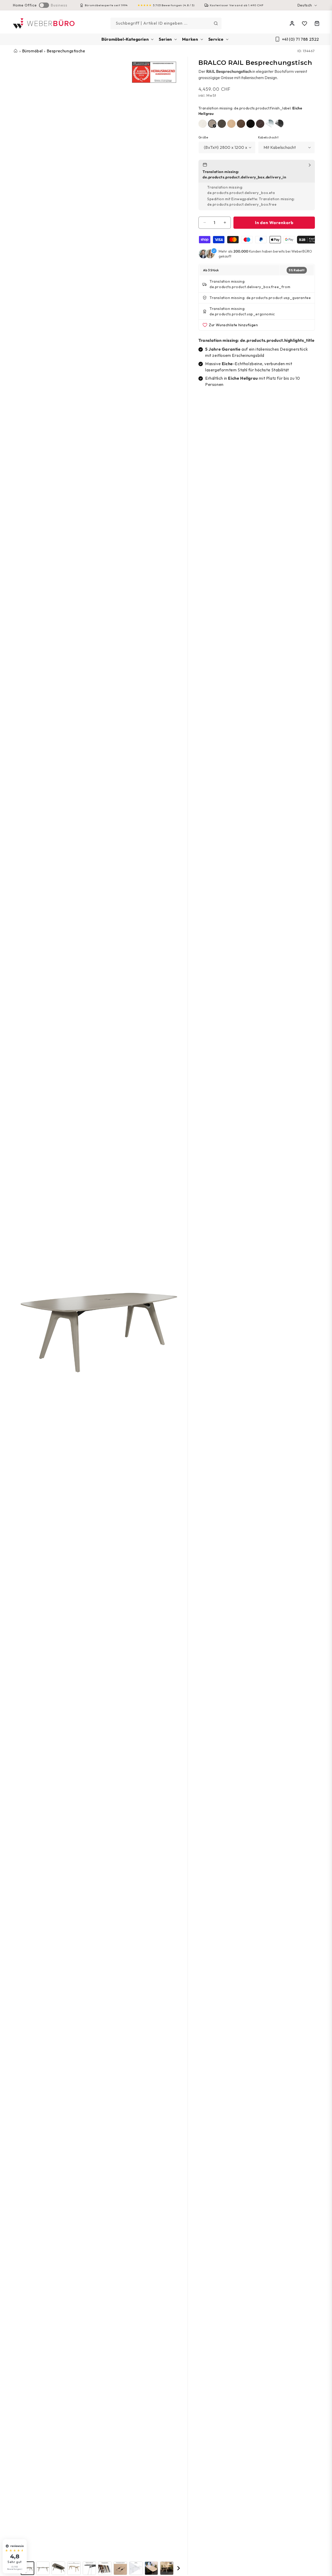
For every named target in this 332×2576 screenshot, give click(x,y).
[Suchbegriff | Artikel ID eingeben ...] (216, 23)
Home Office (25, 5)
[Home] (44, 23)
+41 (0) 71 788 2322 (300, 39)
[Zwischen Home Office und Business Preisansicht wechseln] (44, 5)
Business (59, 5)
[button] (127, 39)
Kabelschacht (268, 137)
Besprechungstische (66, 51)
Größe (203, 137)
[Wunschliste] (305, 24)
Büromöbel (32, 51)
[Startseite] (16, 51)
